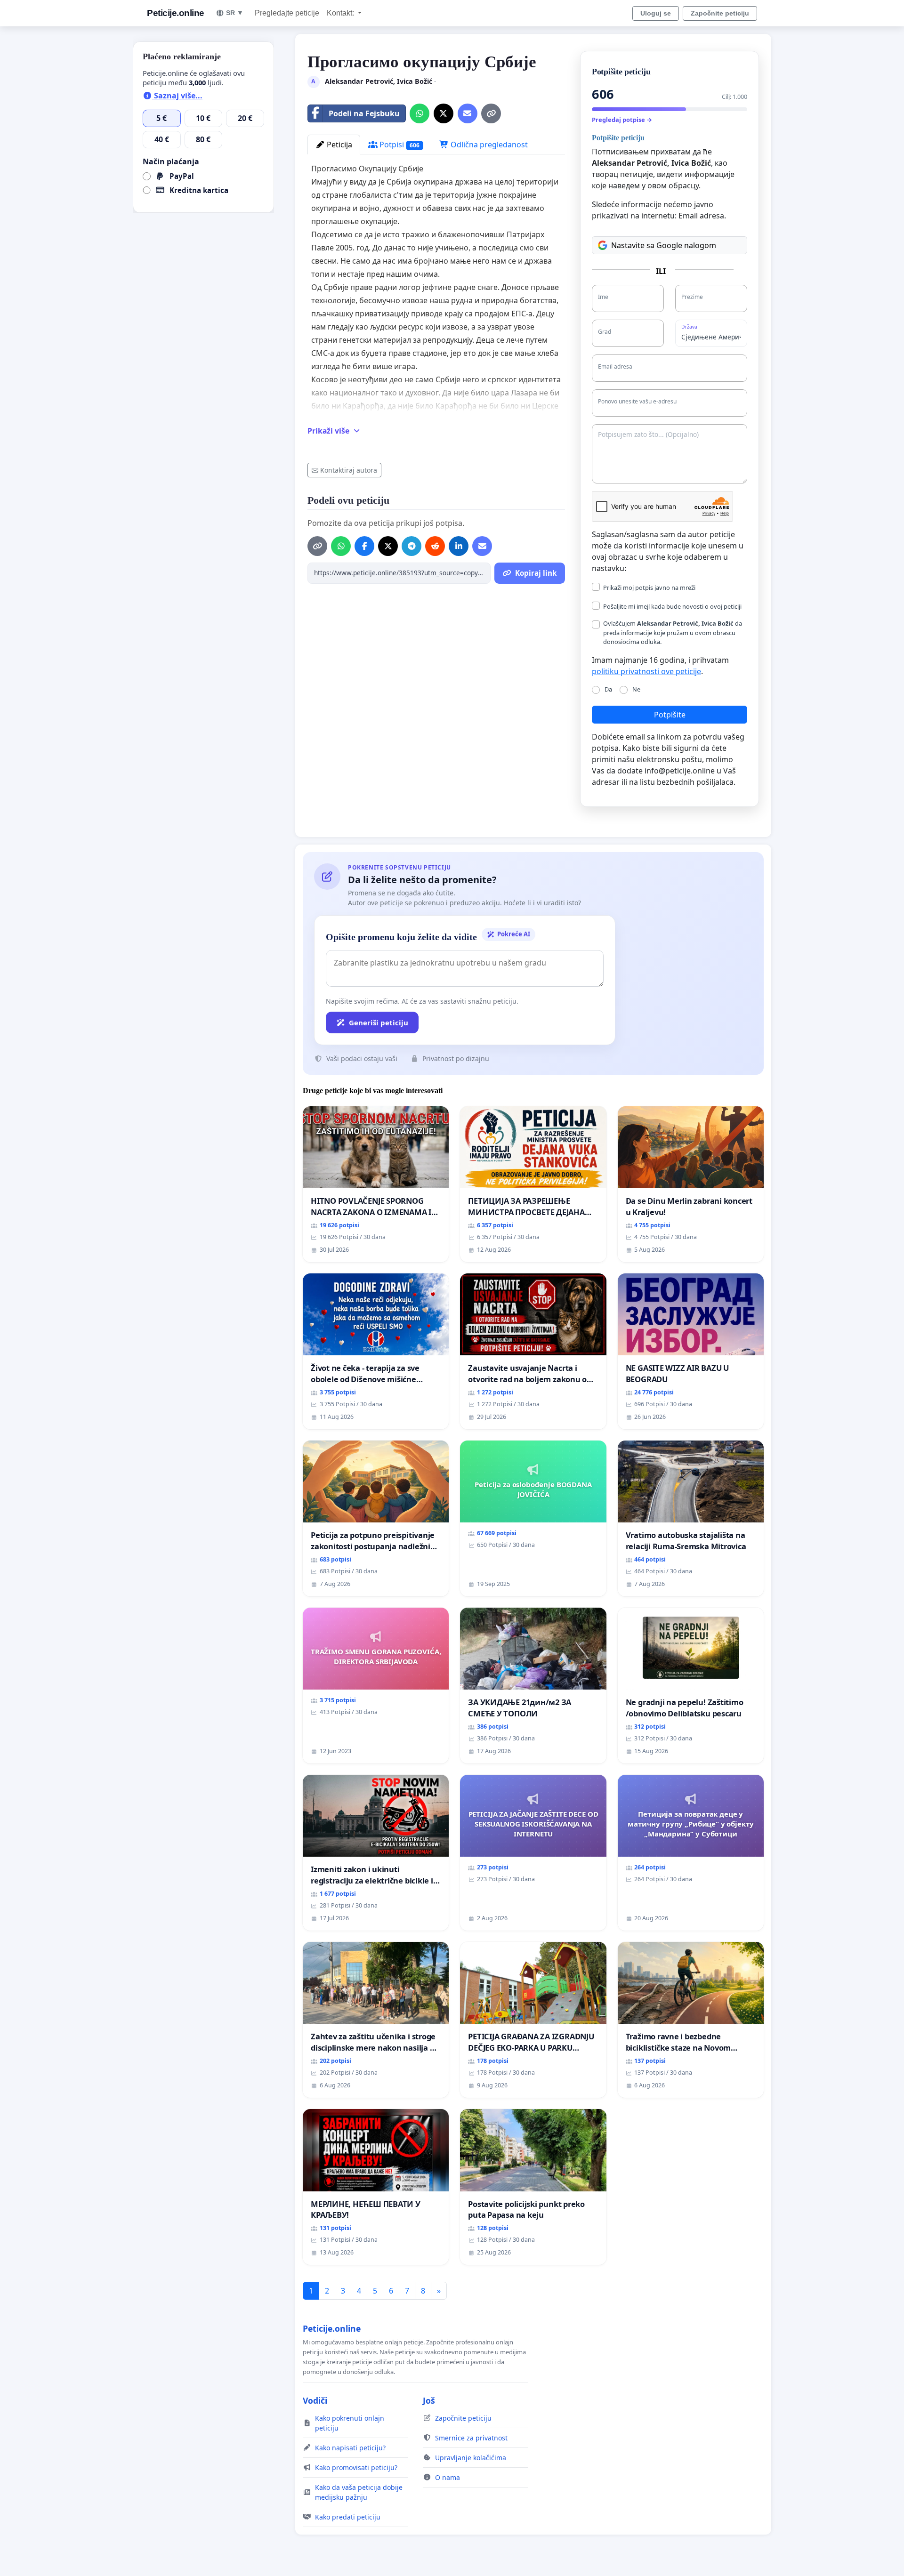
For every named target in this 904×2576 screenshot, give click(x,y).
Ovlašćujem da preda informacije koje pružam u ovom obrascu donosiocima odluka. (673, 632)
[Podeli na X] (444, 113)
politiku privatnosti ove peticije (646, 671)
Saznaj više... (177, 96)
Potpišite (670, 715)
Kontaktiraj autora (349, 470)
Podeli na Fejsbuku (364, 113)
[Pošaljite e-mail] (468, 113)
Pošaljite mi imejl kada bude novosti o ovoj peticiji (672, 606)
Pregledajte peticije (287, 13)
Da (608, 689)
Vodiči (315, 2400)
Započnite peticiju (720, 13)
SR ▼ (235, 13)
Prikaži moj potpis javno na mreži (649, 588)
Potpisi (399, 145)
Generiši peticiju (379, 1022)
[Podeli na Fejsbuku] (364, 546)
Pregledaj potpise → (622, 120)
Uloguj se (656, 13)
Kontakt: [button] (341, 13)
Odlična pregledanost (488, 145)
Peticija (339, 145)
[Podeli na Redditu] (435, 546)
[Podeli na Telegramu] (412, 546)
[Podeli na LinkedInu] (459, 546)
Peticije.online (176, 13)
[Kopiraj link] (491, 113)
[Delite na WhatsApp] (420, 113)
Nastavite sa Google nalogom (664, 245)
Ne (636, 689)
